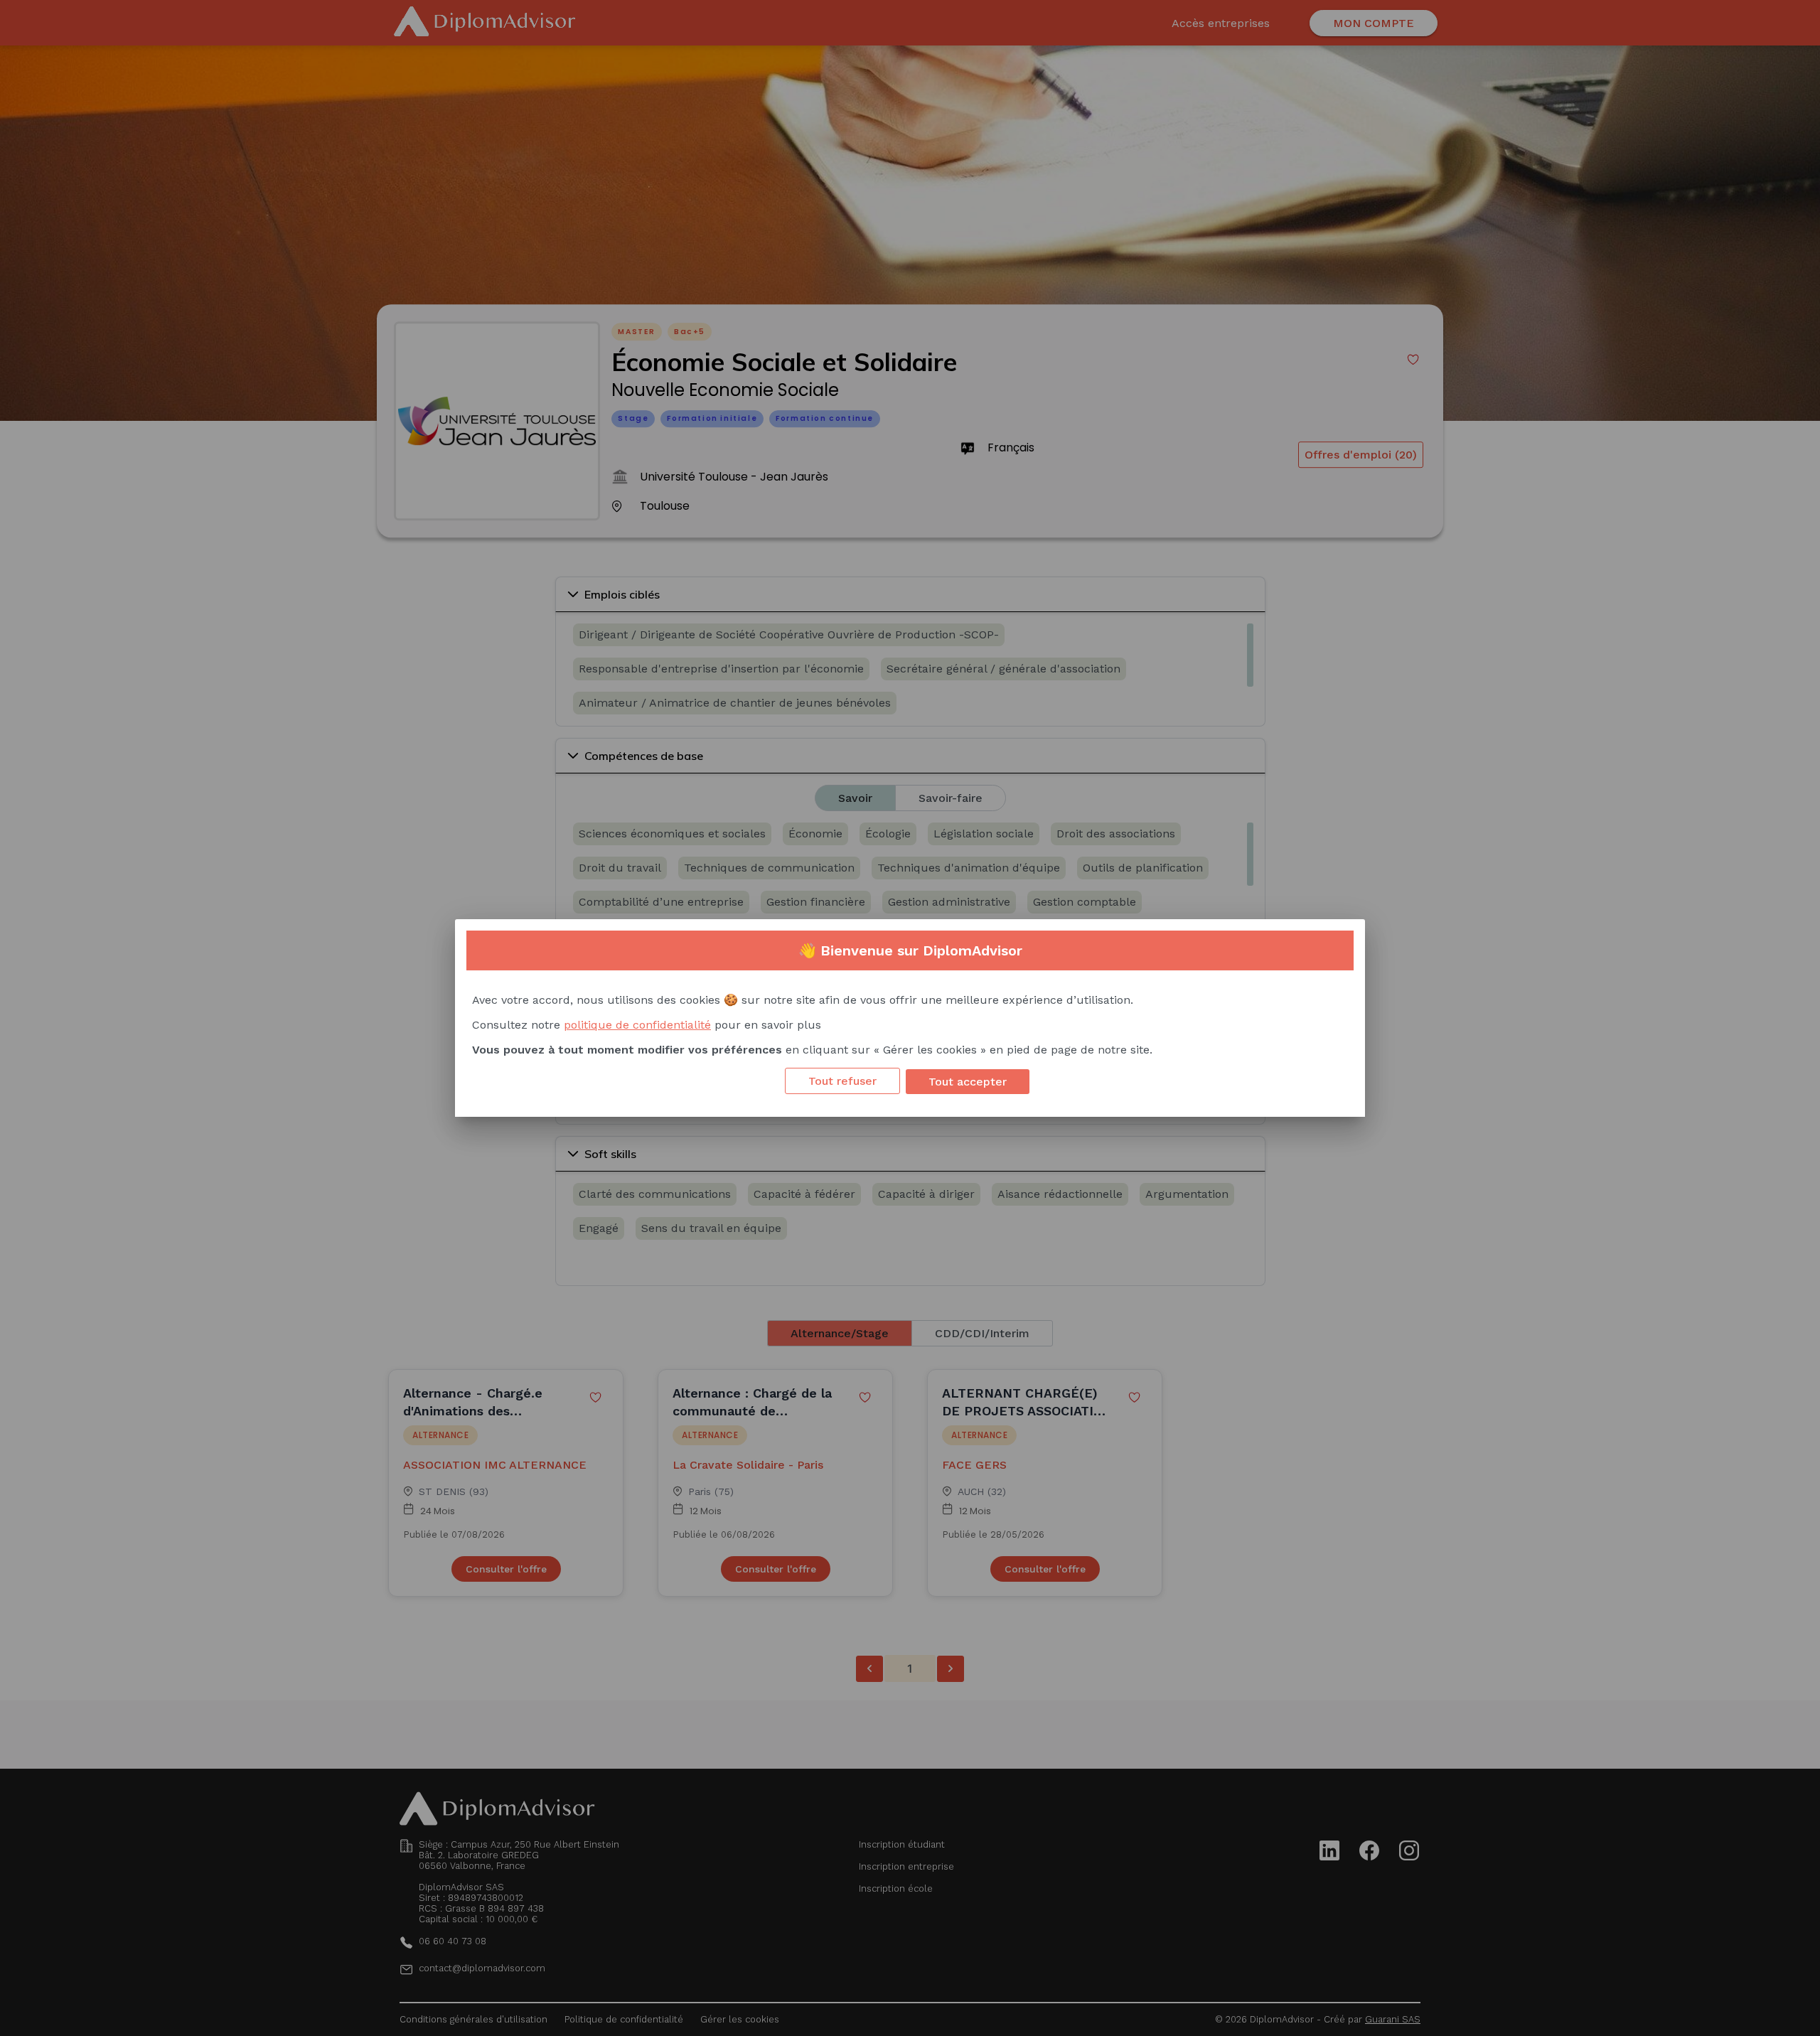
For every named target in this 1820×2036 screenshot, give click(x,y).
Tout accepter (968, 1082)
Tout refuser (842, 1081)
